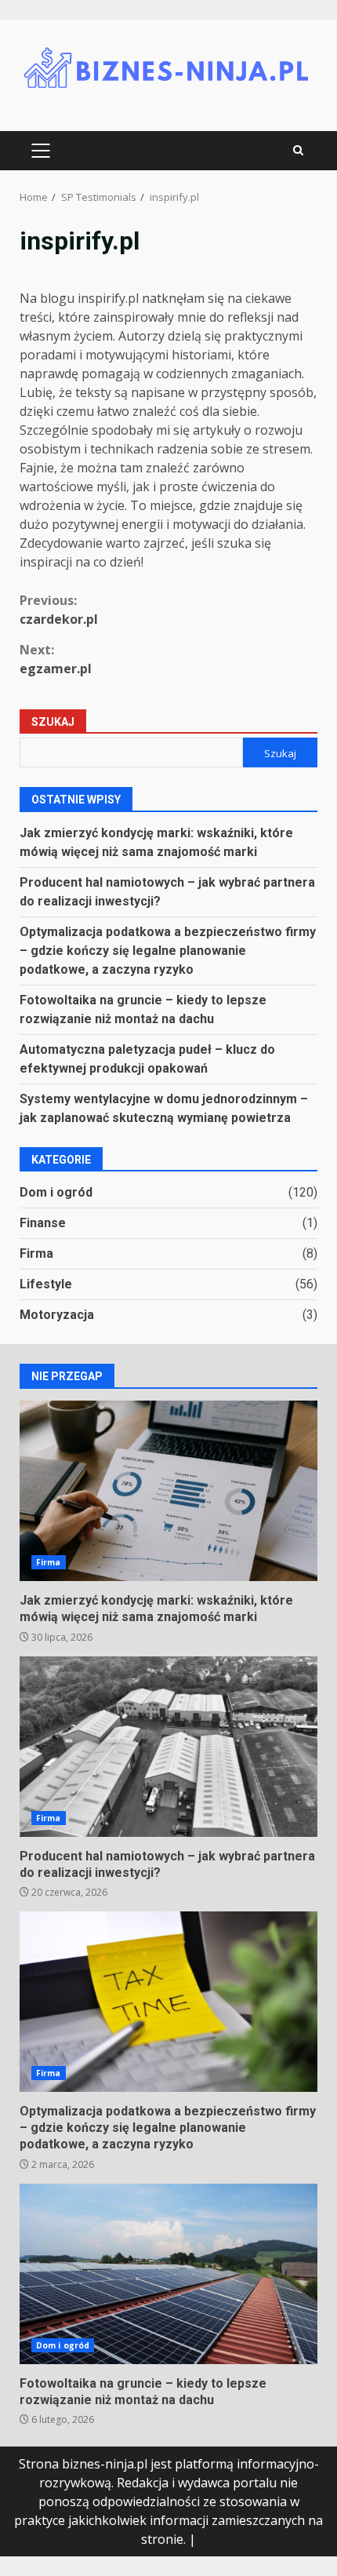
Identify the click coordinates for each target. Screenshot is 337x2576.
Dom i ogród (56, 1192)
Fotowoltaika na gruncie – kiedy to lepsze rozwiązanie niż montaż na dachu (168, 2274)
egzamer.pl (56, 659)
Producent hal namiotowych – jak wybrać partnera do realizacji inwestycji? (168, 1747)
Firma (36, 1253)
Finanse (43, 1223)
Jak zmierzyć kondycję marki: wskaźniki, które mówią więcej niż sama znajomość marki (168, 1491)
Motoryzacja (57, 1315)
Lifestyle (46, 1284)
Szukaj (53, 722)
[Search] (298, 151)
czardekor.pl (59, 610)
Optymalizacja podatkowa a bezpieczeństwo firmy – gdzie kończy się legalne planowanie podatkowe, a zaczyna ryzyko (168, 951)
